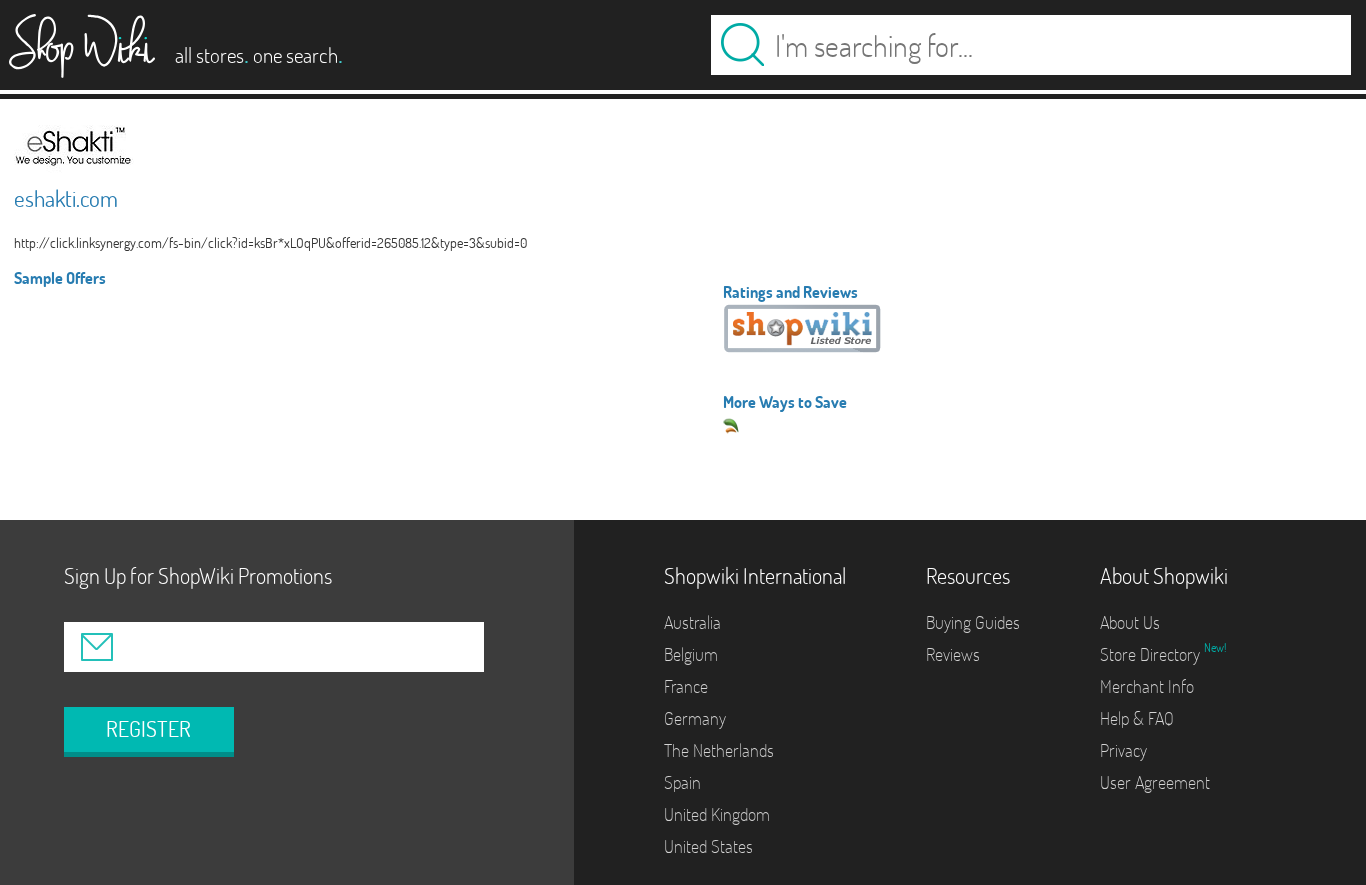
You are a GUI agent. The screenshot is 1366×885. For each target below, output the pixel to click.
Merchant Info (1147, 686)
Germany (695, 718)
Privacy (1123, 750)
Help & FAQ (1137, 718)
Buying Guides (973, 622)
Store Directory (1152, 654)
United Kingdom (717, 814)
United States (708, 846)
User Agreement (1155, 782)
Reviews (953, 654)
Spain (682, 782)
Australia (692, 622)
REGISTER (148, 729)
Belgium (691, 654)
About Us (1130, 622)
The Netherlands (719, 750)
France (686, 686)
